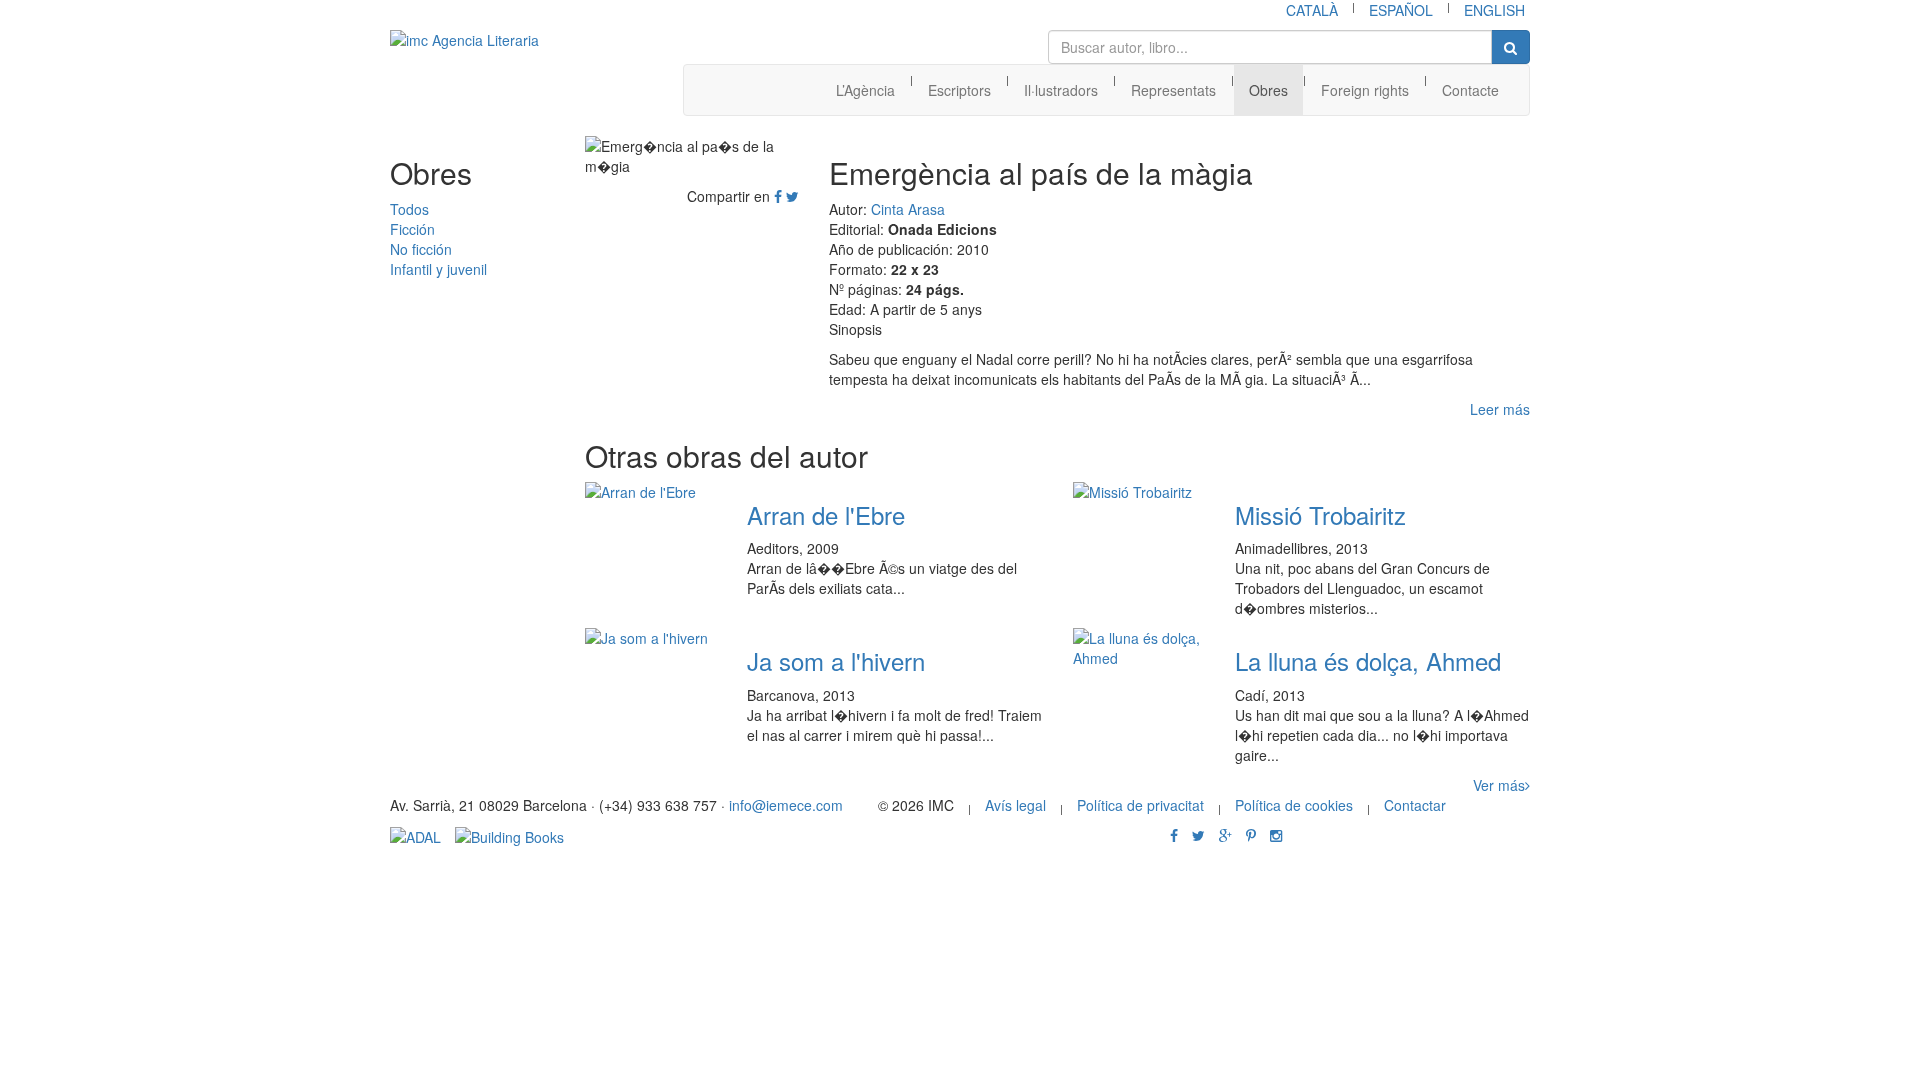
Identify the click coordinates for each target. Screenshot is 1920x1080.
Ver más (1499, 785)
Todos (409, 209)
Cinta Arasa (908, 209)
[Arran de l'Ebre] (651, 492)
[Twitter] (792, 196)
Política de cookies (1294, 805)
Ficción (412, 229)
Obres (1268, 90)
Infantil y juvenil (438, 269)
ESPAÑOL (1401, 10)
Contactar (1415, 805)
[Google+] (1225, 835)
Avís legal (1015, 805)
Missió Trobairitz (1320, 514)
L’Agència (865, 90)
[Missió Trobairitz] (1139, 492)
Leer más (1500, 409)
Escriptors (959, 90)
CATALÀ (1312, 10)
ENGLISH (1494, 10)
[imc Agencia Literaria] (484, 40)
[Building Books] (509, 835)
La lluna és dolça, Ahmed (1368, 660)
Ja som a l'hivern (836, 660)
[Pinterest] (1251, 835)
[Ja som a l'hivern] (651, 638)
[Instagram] (1276, 835)
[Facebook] (778, 196)
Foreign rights (1365, 90)
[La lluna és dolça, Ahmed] (1139, 648)
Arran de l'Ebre (826, 514)
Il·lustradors (1061, 90)
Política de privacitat (1140, 805)
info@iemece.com (786, 805)
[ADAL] (415, 835)
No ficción (421, 249)
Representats (1173, 90)
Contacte (1470, 90)
